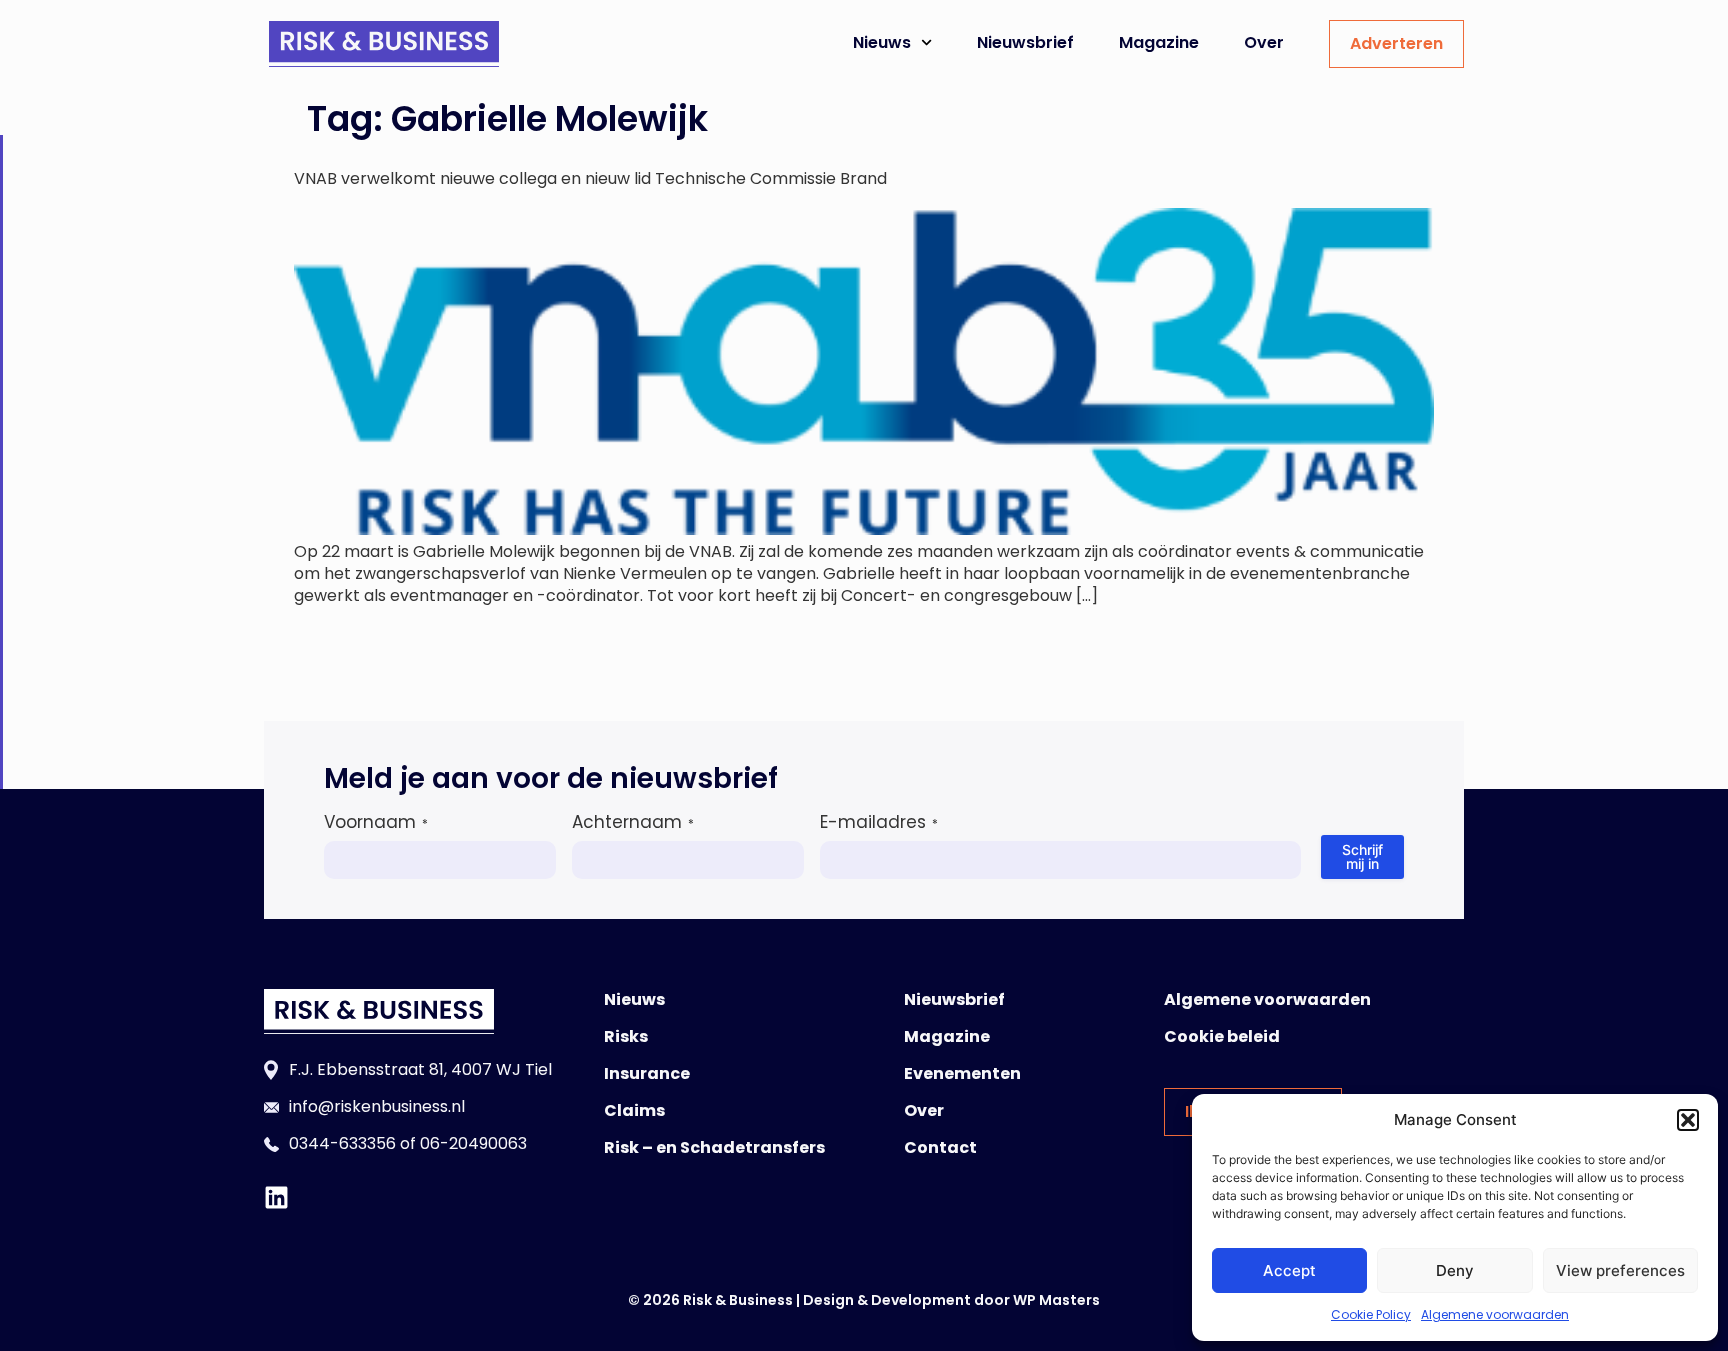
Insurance (647, 1073)
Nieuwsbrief (1025, 42)
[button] (1688, 1120)
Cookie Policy (1371, 1314)
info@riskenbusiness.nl (377, 1106)
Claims (634, 1110)
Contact (940, 1147)
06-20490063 (473, 1143)
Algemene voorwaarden (1495, 1314)
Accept (1289, 1270)
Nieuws (882, 42)
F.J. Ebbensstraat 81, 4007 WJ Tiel (420, 1069)
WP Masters (1056, 1300)
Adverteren (1396, 43)
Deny (1455, 1270)
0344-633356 (342, 1143)
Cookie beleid (1222, 1036)
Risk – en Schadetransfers (714, 1147)
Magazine (1159, 42)
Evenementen (962, 1073)
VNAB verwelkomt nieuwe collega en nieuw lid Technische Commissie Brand (590, 178)
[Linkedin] (276, 1197)
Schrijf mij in (1362, 856)
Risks (626, 1036)
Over (1264, 42)
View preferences (1620, 1270)
